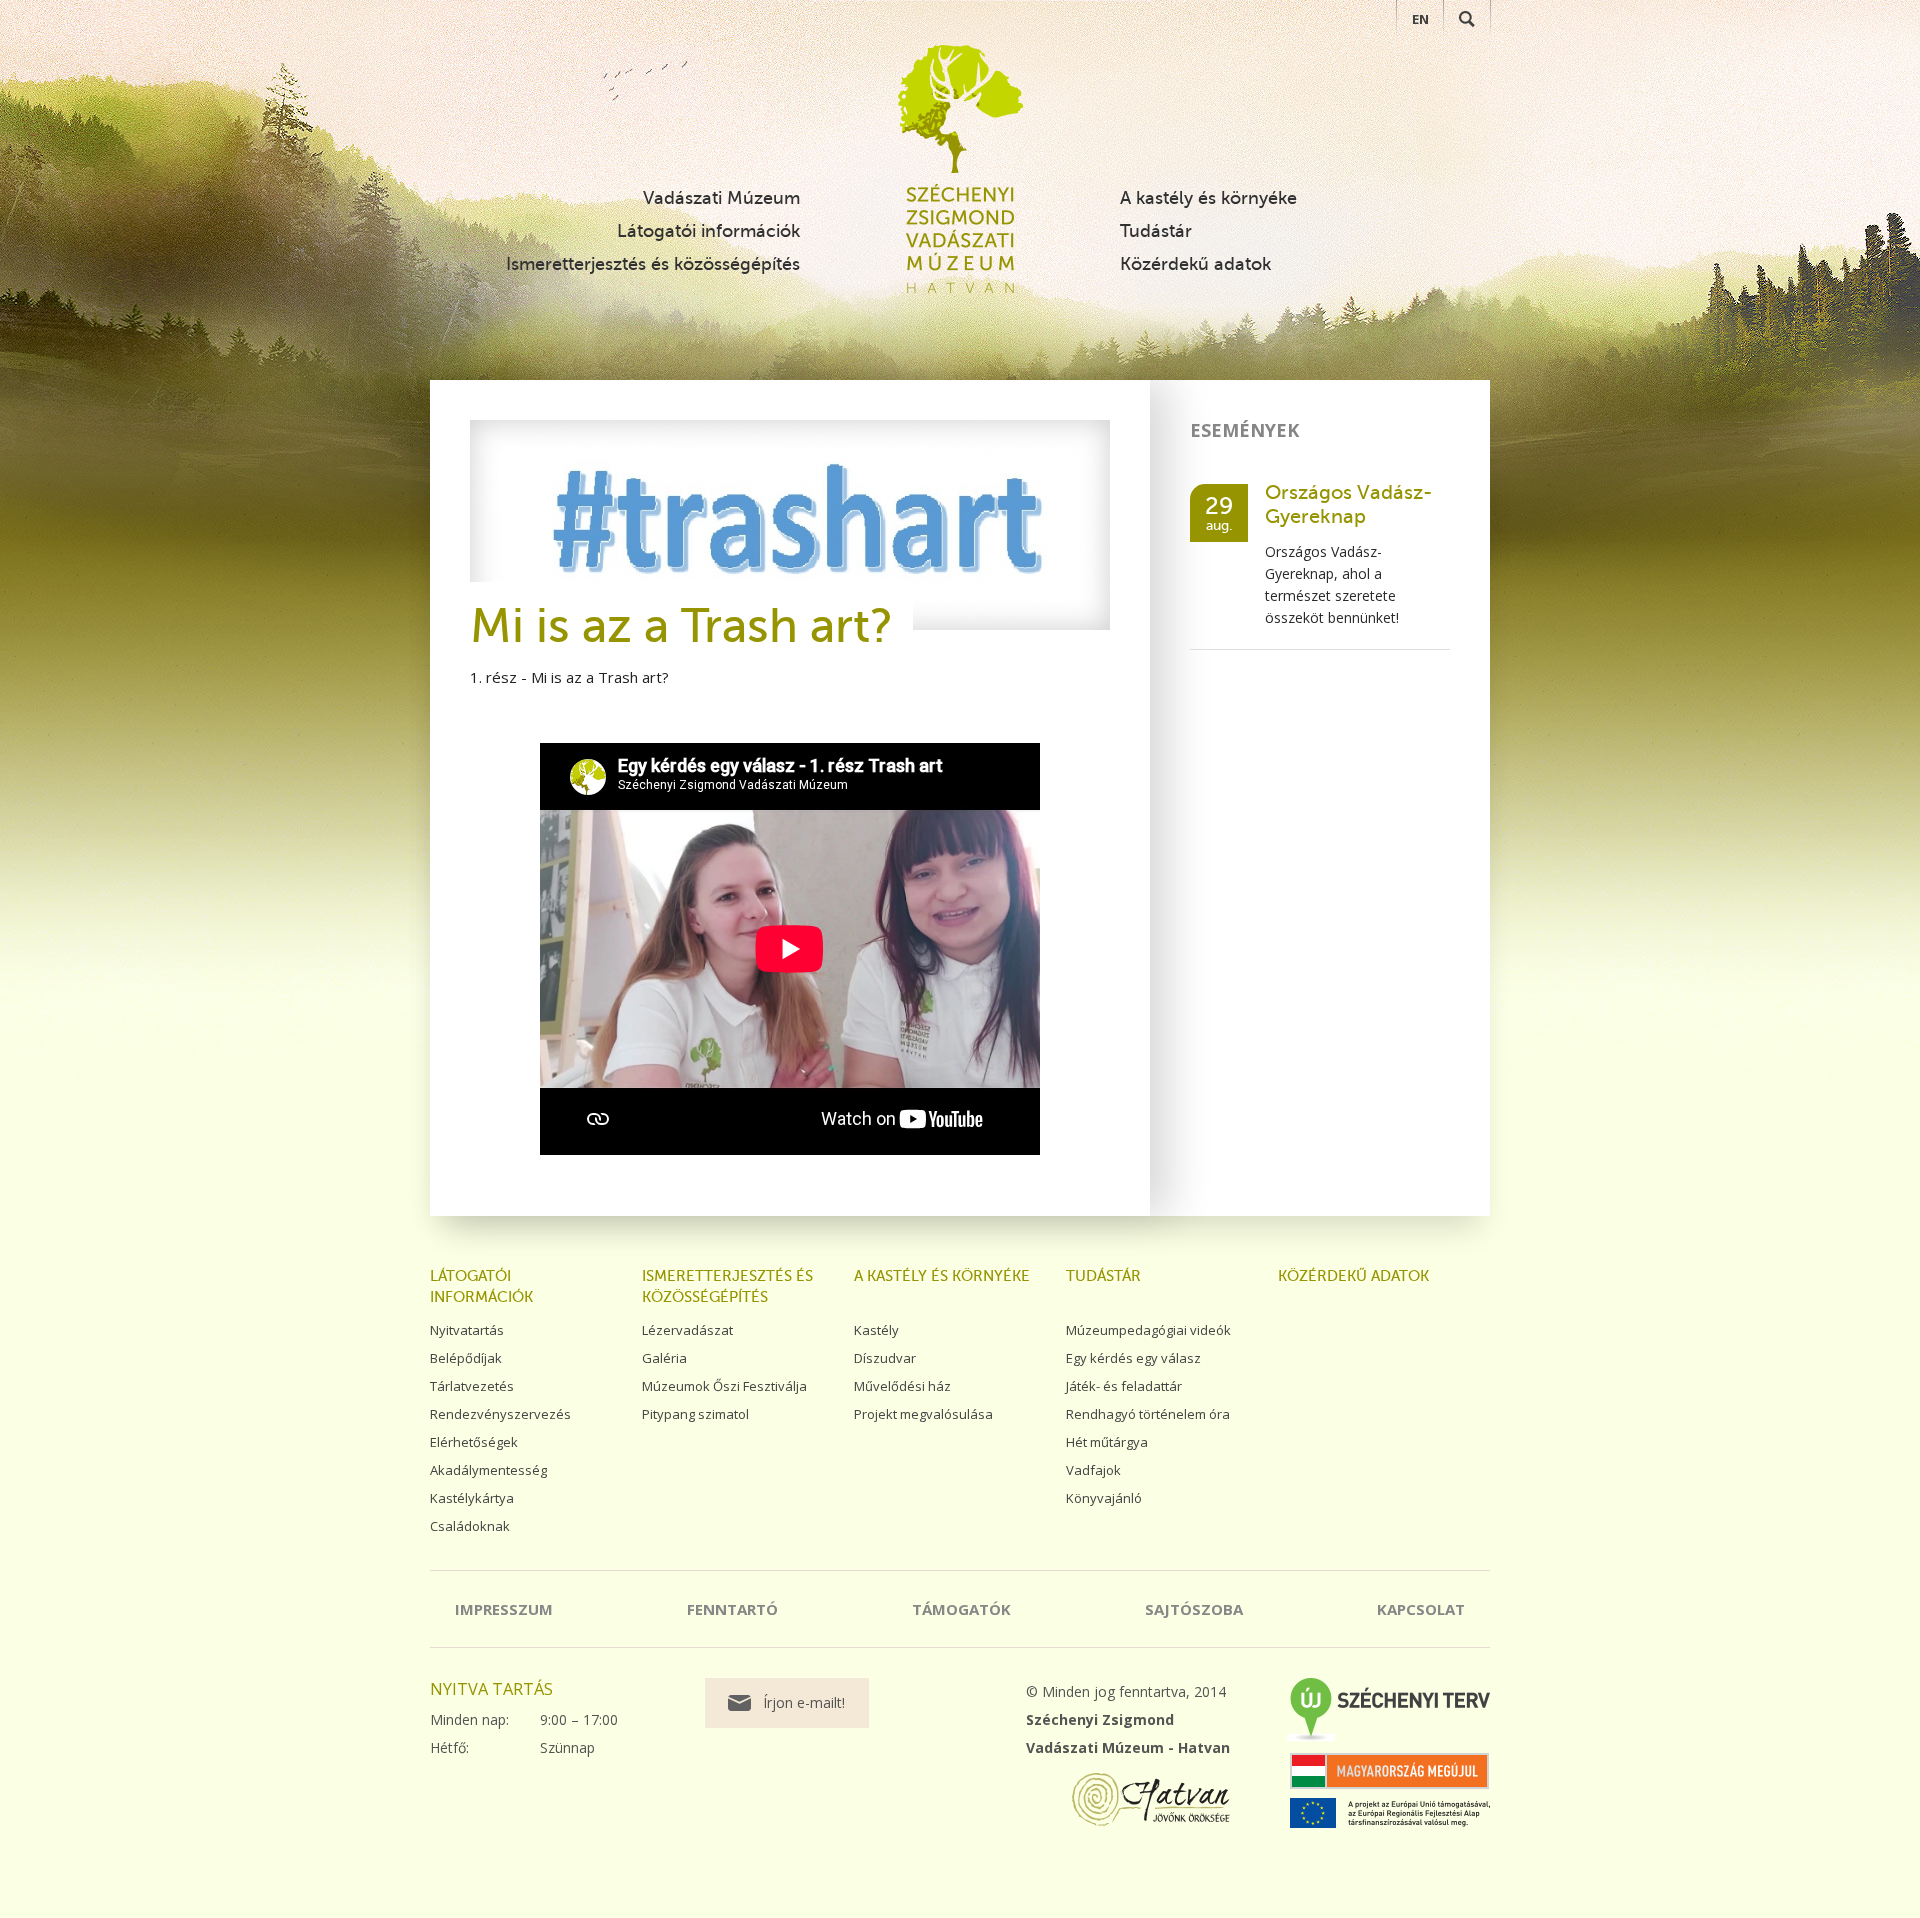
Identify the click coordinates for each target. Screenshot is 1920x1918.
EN (1420, 19)
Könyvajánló (1104, 1498)
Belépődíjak (466, 1358)
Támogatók (961, 1609)
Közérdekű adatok (1195, 264)
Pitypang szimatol (695, 1414)
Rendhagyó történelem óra (1148, 1414)
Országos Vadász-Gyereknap (1348, 504)
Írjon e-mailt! (804, 1702)
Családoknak (470, 1526)
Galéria (664, 1358)
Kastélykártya (472, 1498)
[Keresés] (1467, 19)
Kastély (876, 1330)
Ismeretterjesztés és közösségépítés (653, 264)
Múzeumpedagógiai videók (1148, 1330)
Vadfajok (1093, 1470)
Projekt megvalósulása (923, 1414)
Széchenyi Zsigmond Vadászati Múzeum (960, 109)
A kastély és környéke (1208, 198)
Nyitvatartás (467, 1330)
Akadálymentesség (488, 1470)
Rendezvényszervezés (500, 1414)
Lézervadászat (687, 1330)
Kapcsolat (1421, 1609)
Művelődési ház (902, 1386)
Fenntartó (732, 1609)
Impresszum (504, 1609)
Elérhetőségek (474, 1442)
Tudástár (1156, 231)
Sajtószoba (1194, 1609)
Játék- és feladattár (1124, 1386)
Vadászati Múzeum (721, 198)
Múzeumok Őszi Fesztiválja (724, 1386)
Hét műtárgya (1107, 1442)
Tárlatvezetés (472, 1386)
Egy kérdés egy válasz (1133, 1358)
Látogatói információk (708, 231)
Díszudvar (885, 1358)
